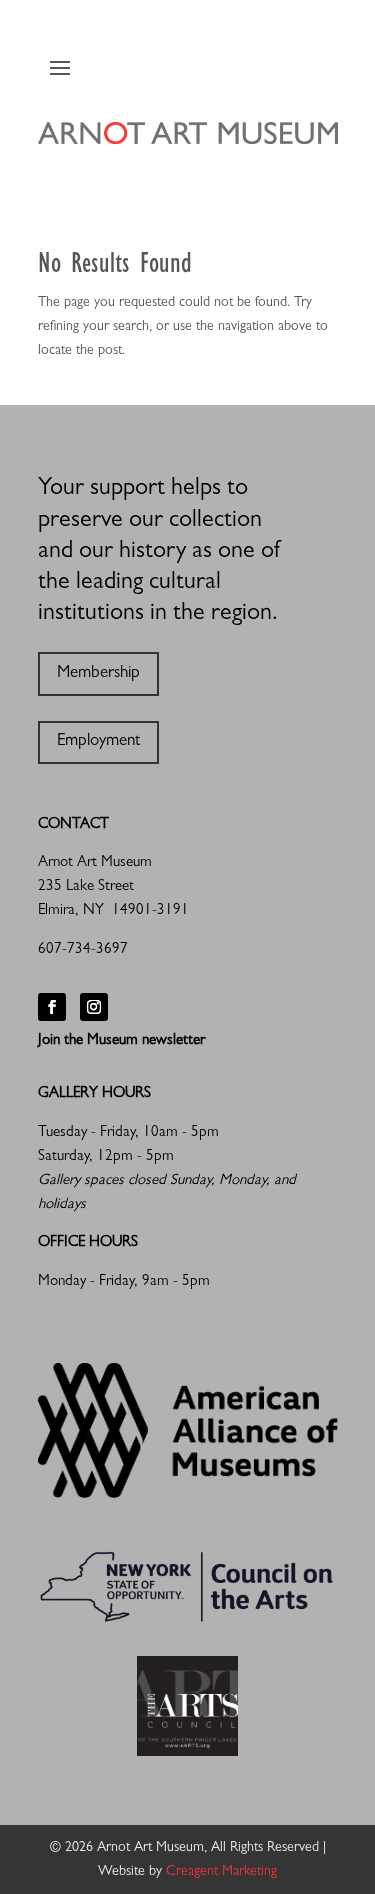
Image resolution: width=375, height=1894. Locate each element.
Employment (98, 741)
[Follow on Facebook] (52, 1007)
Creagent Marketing (221, 1872)
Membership (98, 673)
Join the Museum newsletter (121, 1041)
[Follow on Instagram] (94, 1007)
